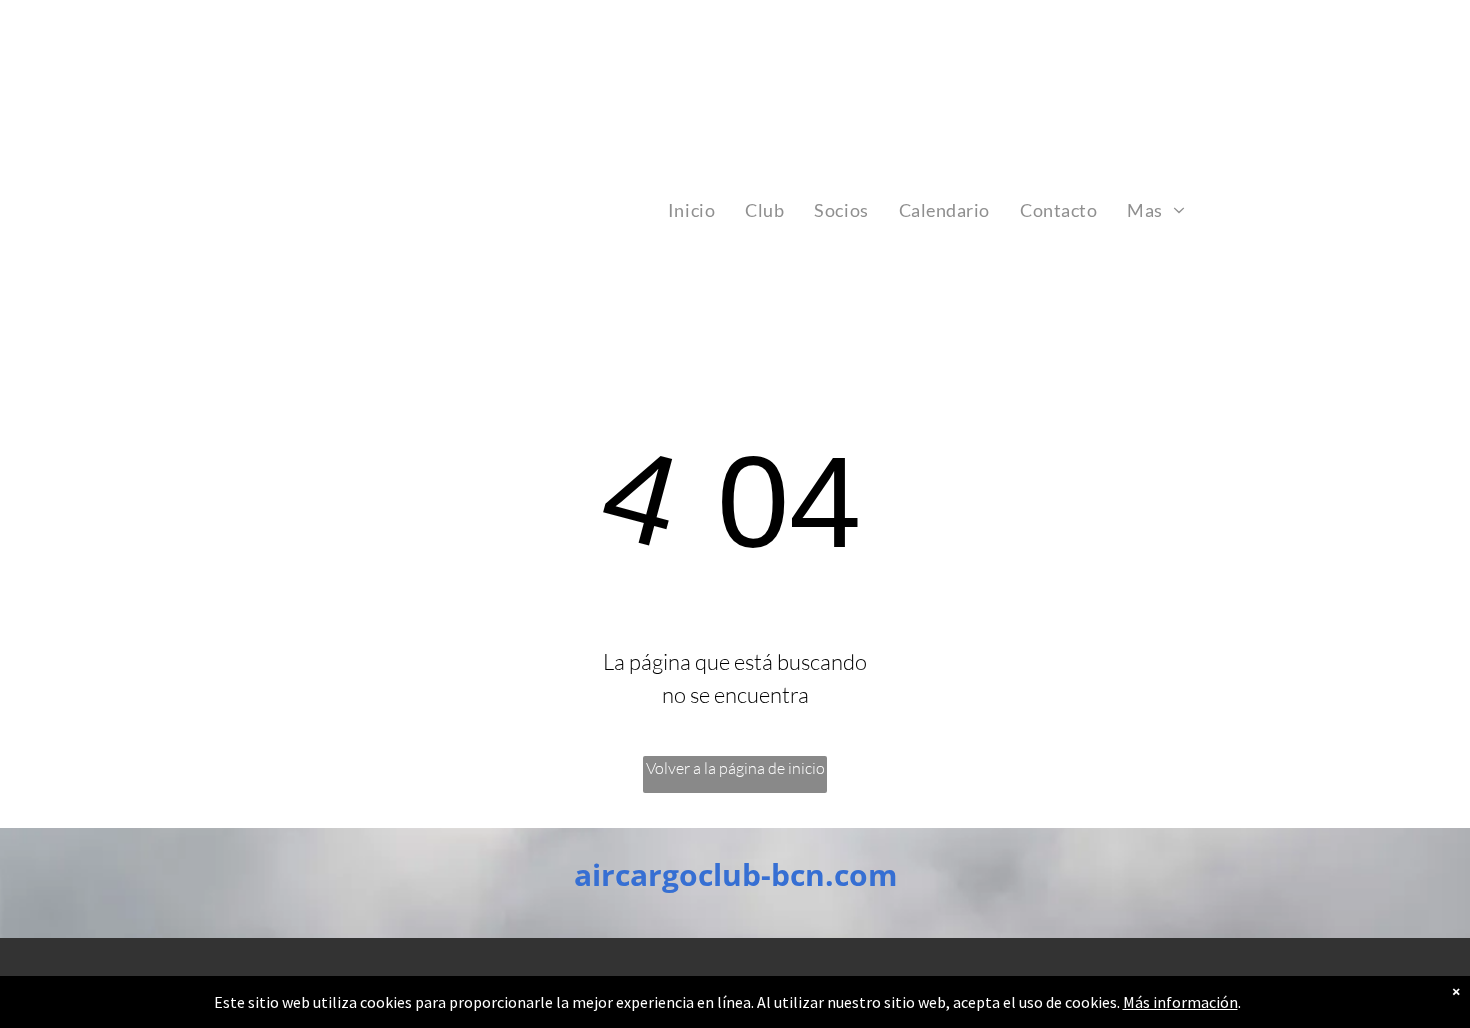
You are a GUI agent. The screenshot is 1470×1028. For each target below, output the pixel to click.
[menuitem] (691, 210)
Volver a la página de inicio (735, 768)
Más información (1180, 1002)
